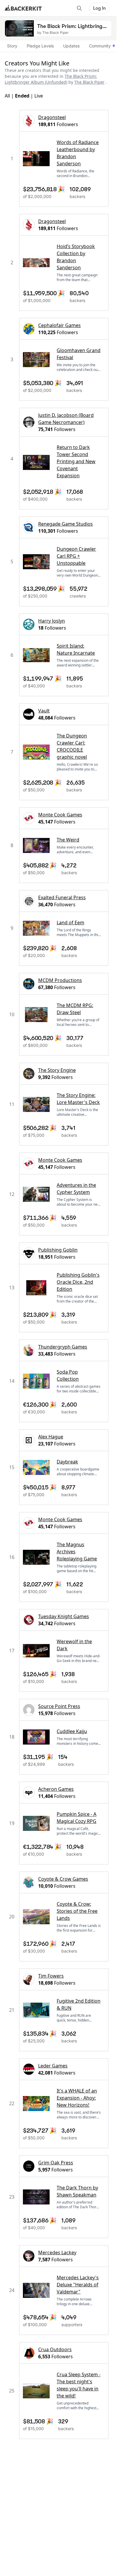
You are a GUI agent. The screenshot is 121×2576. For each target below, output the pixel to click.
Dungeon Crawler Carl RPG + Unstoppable (76, 556)
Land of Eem (70, 923)
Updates (71, 46)
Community (100, 46)
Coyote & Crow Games (63, 1879)
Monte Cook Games (60, 815)
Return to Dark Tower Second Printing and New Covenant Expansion (76, 461)
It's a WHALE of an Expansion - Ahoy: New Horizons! (77, 2098)
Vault (44, 711)
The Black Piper (89, 82)
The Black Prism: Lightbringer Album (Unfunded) (51, 79)
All (7, 96)
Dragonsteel (52, 117)
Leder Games (53, 2066)
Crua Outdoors (55, 2349)
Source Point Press (59, 1706)
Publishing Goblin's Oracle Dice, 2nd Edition (78, 1282)
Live (39, 96)
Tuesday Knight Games (64, 1616)
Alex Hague (51, 1437)
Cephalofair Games (59, 325)
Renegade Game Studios (65, 524)
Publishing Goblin (58, 1250)
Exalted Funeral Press (62, 897)
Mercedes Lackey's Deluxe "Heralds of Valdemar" (78, 2285)
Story (12, 46)
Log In (99, 8)
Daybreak (67, 1462)
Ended (22, 96)
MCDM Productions (60, 980)
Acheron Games (56, 1789)
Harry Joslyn (52, 621)
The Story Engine (57, 1070)
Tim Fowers (51, 1976)
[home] (23, 8)
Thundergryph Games (63, 1347)
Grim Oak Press (56, 2163)
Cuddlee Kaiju (72, 1731)
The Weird (68, 840)
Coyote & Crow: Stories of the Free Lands (77, 1911)
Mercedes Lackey (57, 2252)
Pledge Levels (40, 46)
